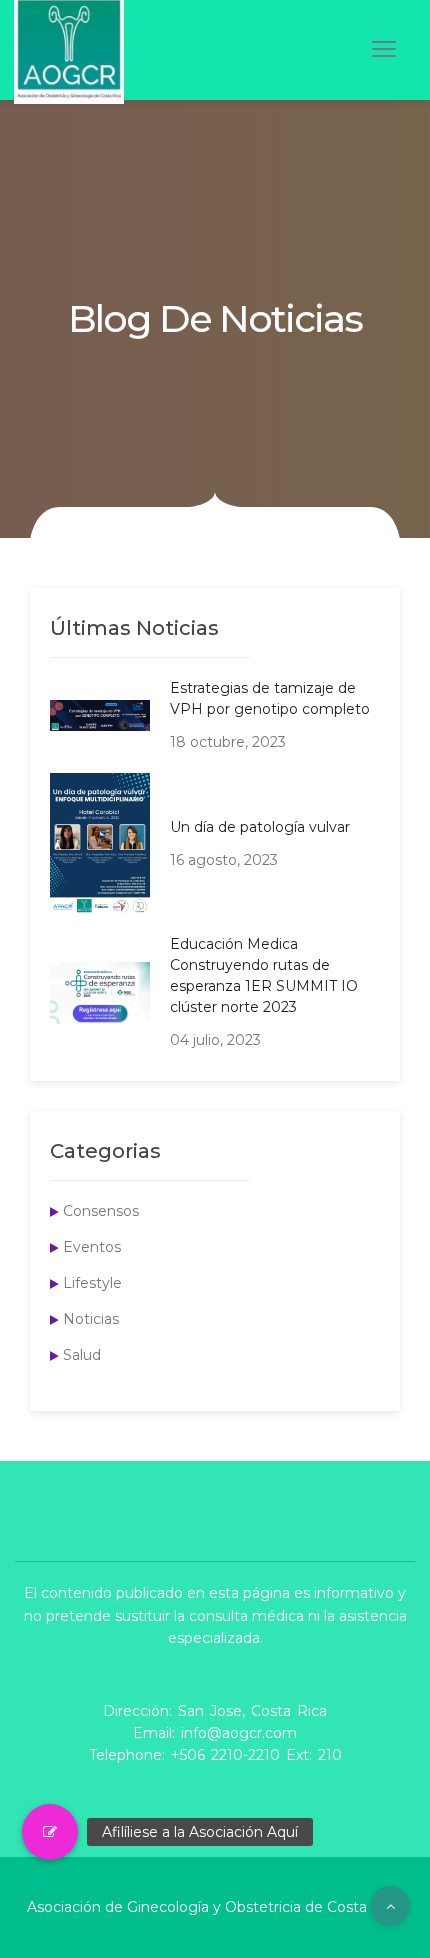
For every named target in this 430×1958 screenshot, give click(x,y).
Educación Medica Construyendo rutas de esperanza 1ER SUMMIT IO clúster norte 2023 (264, 975)
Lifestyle (92, 1283)
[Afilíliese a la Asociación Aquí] (50, 1832)
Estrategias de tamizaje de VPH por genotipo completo (270, 698)
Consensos (101, 1211)
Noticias (91, 1319)
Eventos (92, 1247)
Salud (82, 1355)
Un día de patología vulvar (260, 827)
